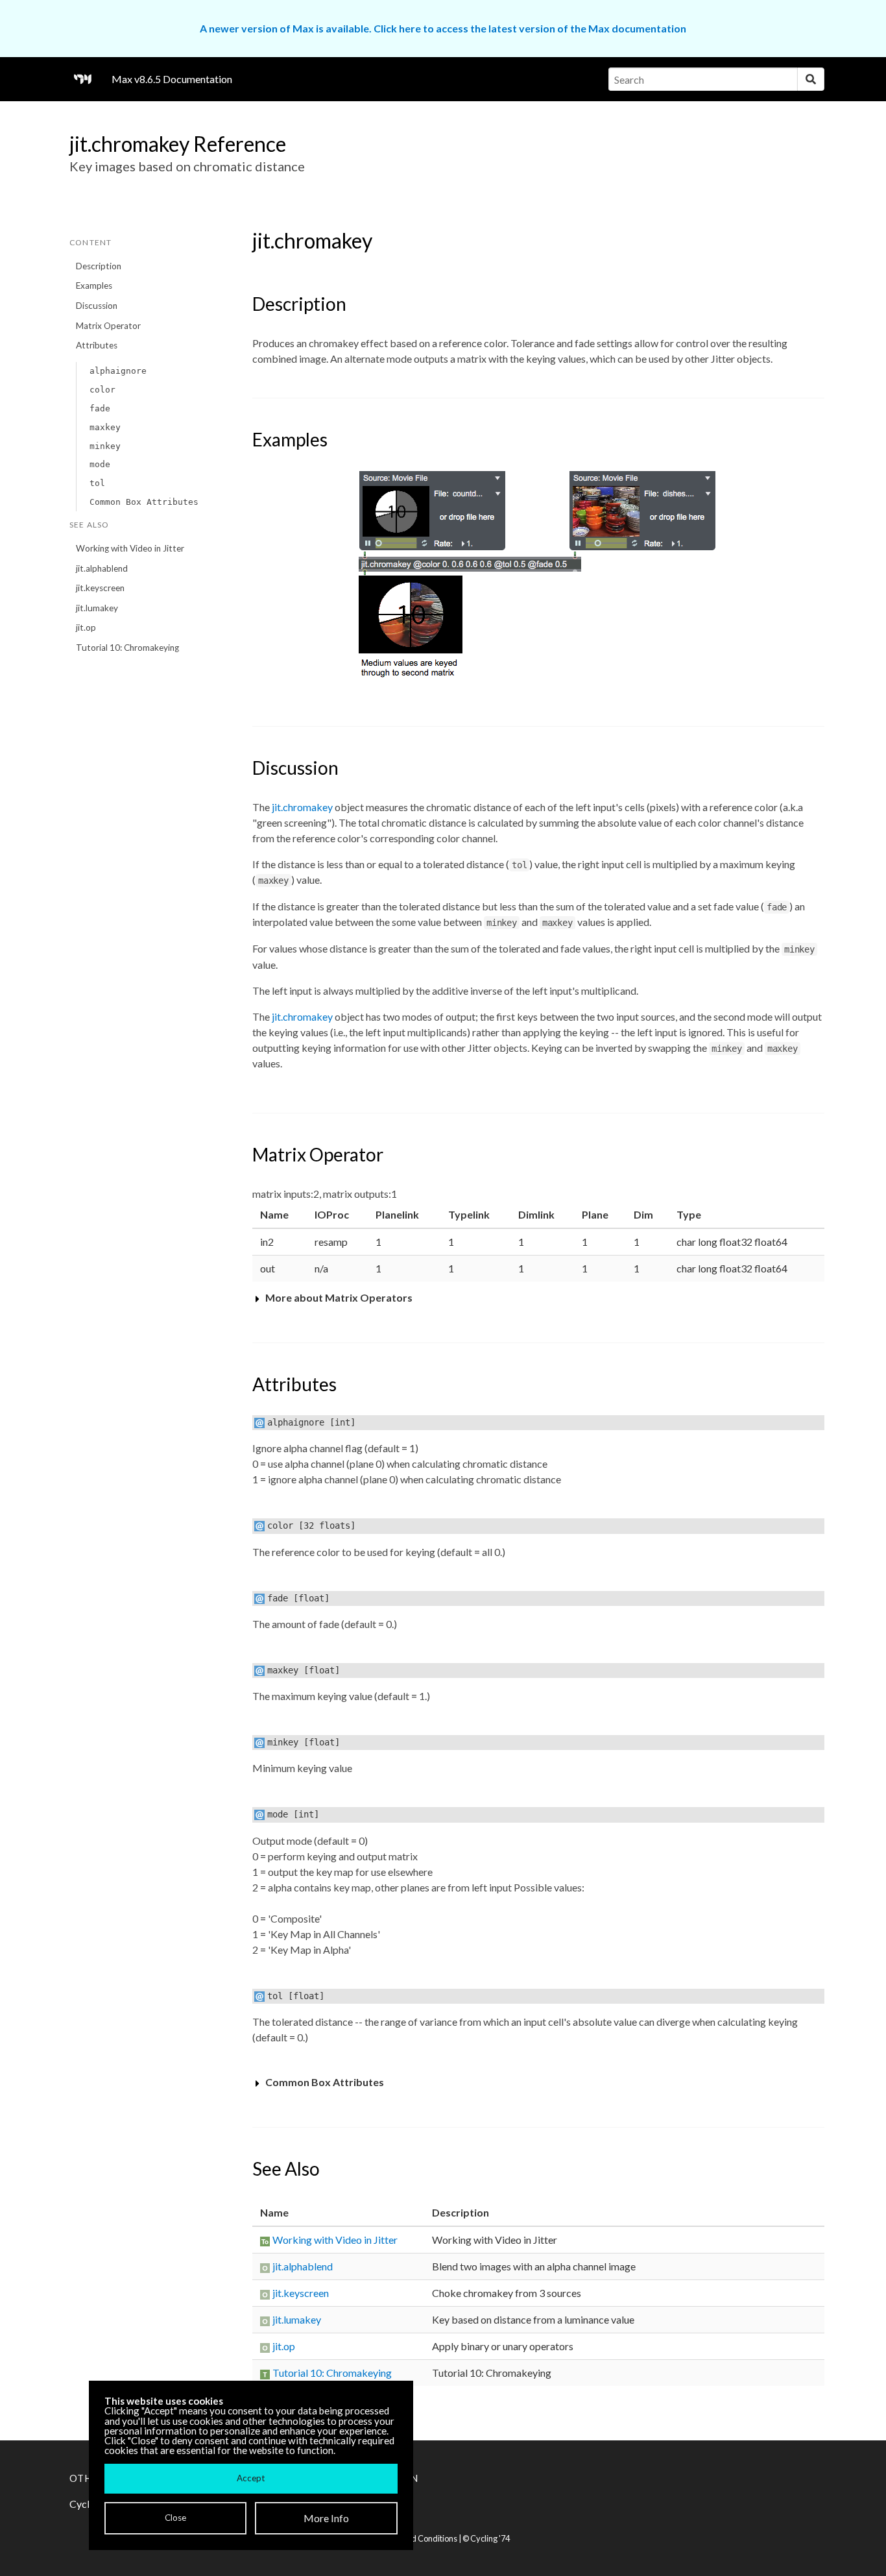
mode (100, 464)
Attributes (97, 345)
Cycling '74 (490, 2538)
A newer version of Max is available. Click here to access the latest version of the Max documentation (443, 28)
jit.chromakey (302, 807)
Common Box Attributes (144, 502)
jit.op (86, 627)
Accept (251, 2478)
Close (175, 2518)
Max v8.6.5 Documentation (172, 79)
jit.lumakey (97, 608)
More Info (326, 2518)
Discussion (97, 306)
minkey (105, 446)
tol (97, 483)
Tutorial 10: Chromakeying (127, 648)
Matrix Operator (108, 326)
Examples (94, 286)
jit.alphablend (102, 568)
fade (100, 408)
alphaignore (118, 371)
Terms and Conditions (417, 2538)
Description (99, 266)
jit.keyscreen (100, 588)
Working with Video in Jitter (130, 548)
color (102, 390)
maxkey (105, 427)
